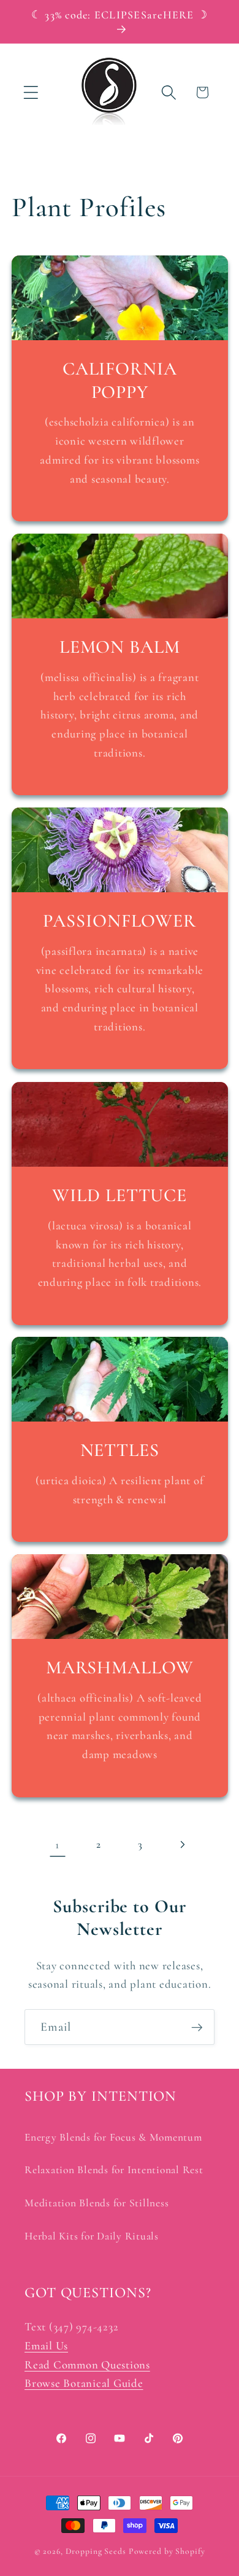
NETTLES (119, 1450)
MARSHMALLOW (120, 1667)
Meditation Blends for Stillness (97, 2203)
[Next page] (182, 1845)
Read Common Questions (87, 2365)
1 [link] (57, 1845)
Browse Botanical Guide (84, 2383)
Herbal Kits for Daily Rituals (92, 2236)
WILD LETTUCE (120, 1195)
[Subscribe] (197, 2027)
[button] (31, 92)
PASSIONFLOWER (120, 921)
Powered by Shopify (167, 2551)
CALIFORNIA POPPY (120, 380)
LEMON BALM (120, 647)
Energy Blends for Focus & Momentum (113, 2137)
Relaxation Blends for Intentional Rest (114, 2170)
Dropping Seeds (96, 2551)
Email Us (46, 2346)
